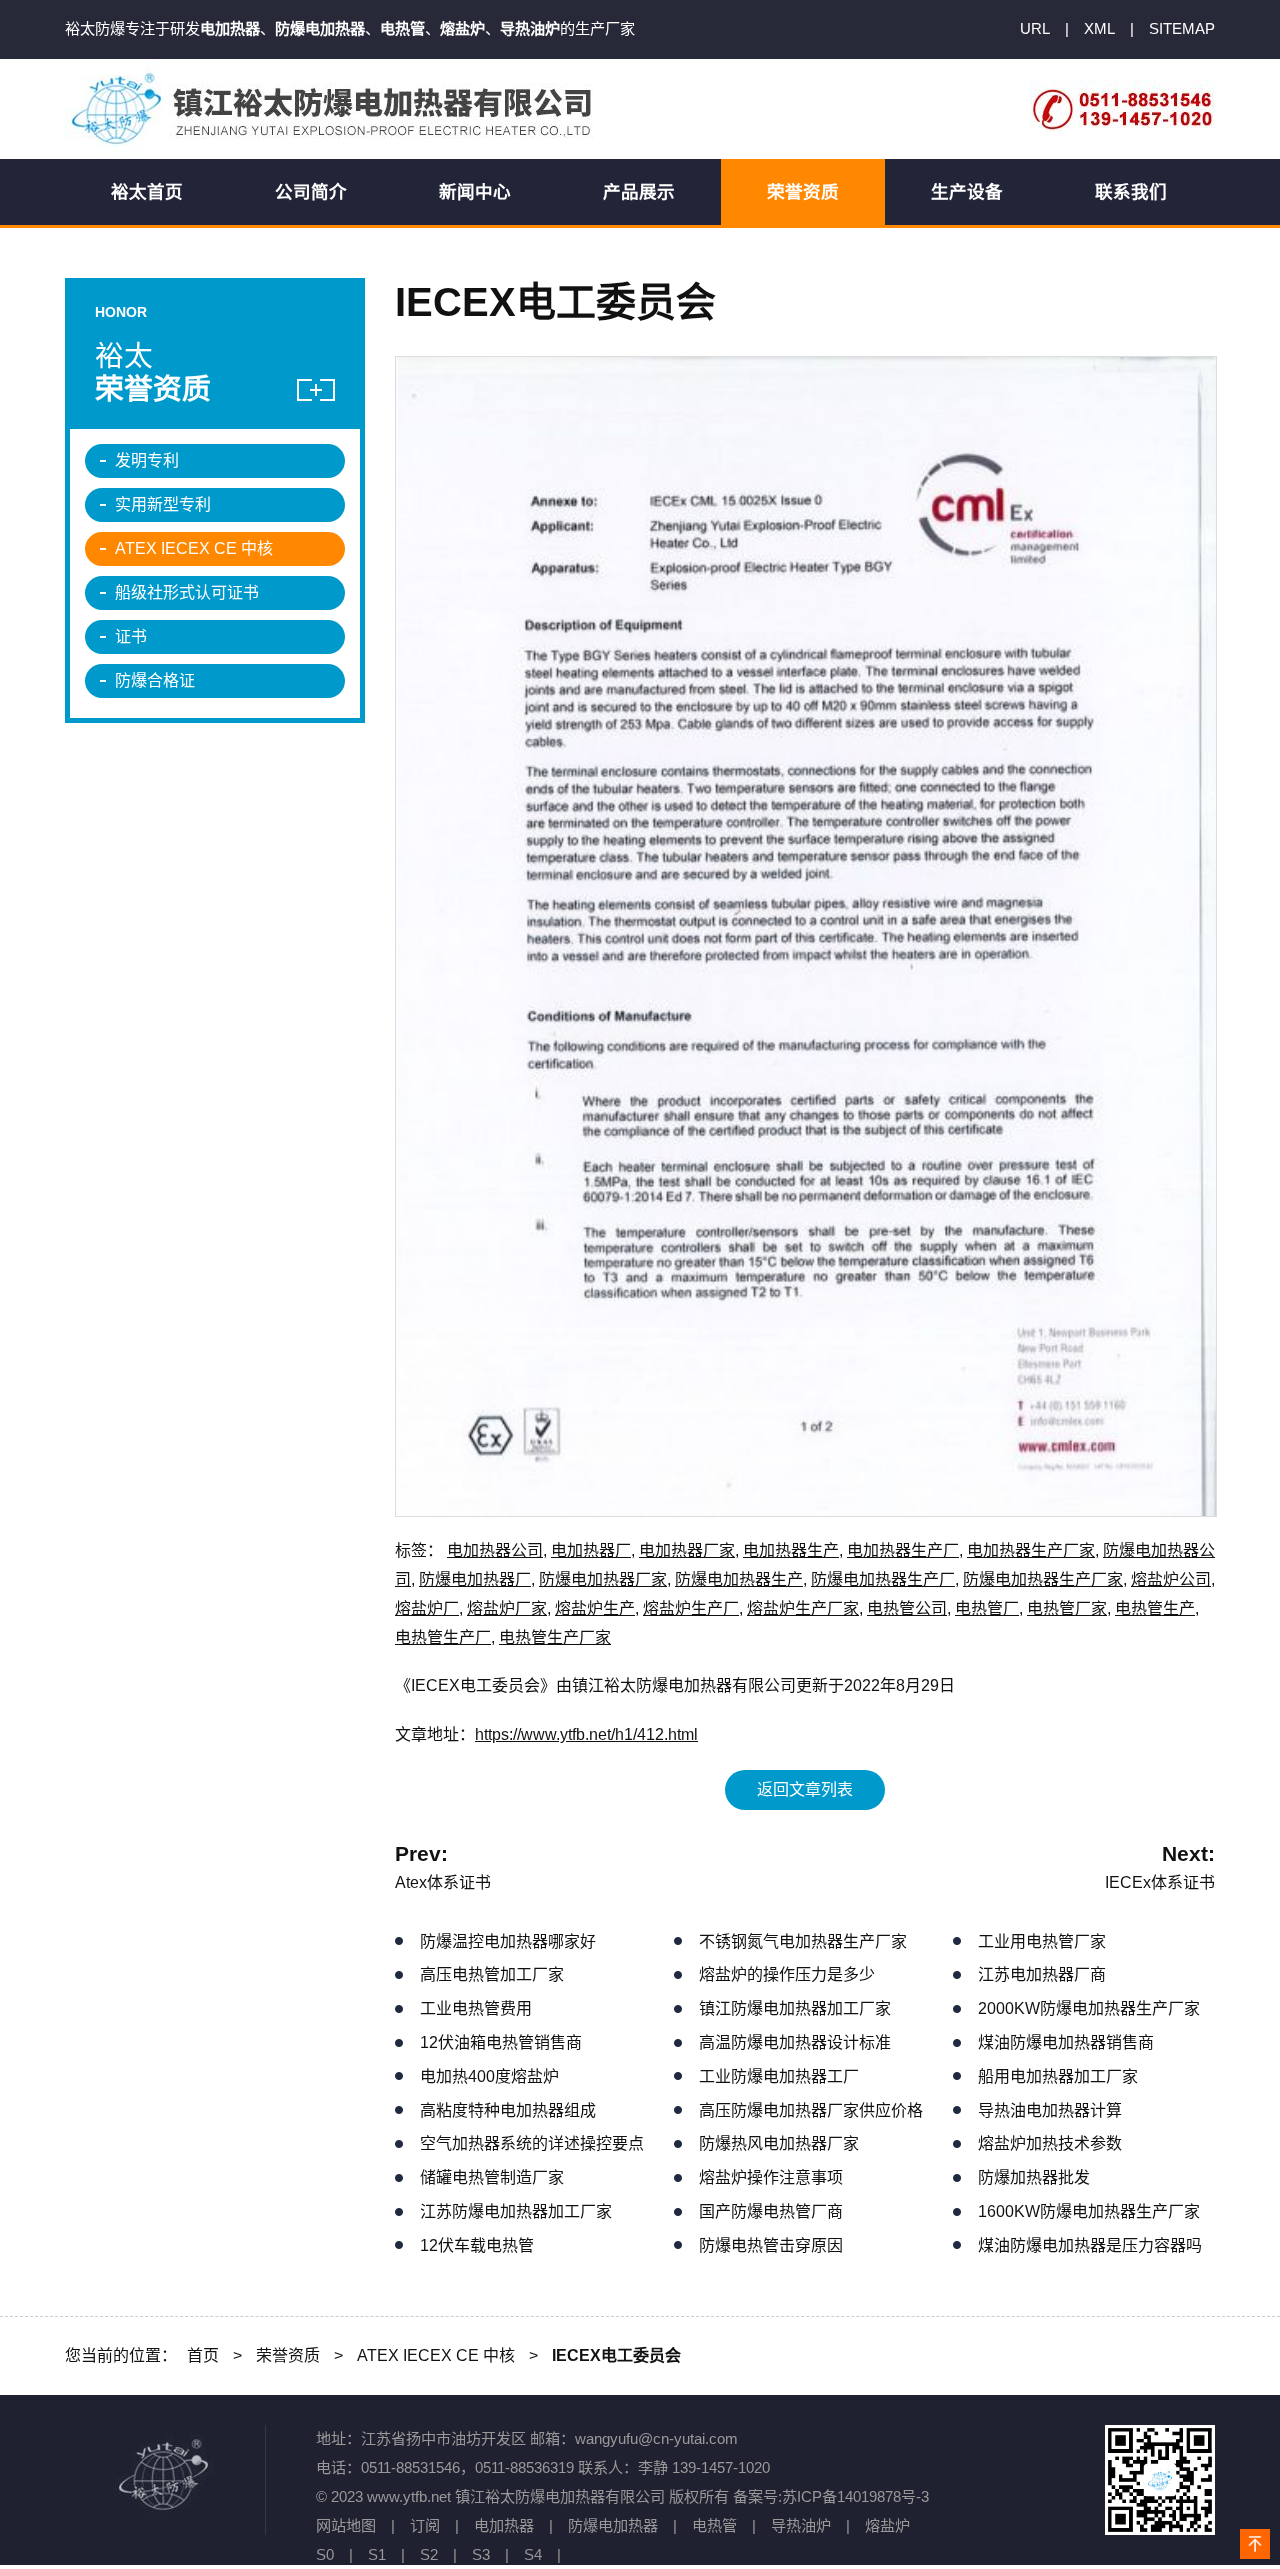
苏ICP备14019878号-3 (855, 2496)
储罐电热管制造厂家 (492, 2177)
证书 (131, 636)
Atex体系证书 (443, 1882)
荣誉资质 (803, 192)
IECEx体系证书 (1160, 1882)
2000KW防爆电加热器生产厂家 (1089, 2008)
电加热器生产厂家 (1031, 1550)
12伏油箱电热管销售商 (501, 2042)
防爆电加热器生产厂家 (1043, 1579)
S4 (533, 2554)
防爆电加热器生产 (739, 1579)
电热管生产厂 (443, 1637)
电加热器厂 (591, 1550)
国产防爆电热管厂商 (771, 2211)
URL (1035, 28)
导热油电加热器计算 (1050, 2110)
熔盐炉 (887, 2525)
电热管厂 (987, 1608)
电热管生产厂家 (555, 1637)
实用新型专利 (163, 504)
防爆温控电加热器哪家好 (508, 1941)
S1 (377, 2554)
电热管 (714, 2525)
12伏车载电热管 (477, 2245)
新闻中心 (475, 192)
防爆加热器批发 (1034, 2177)
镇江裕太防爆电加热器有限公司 (335, 109)
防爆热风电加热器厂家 (779, 2143)
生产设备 (967, 192)
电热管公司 (907, 1608)
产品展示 (639, 192)
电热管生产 (1155, 1608)
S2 (429, 2554)
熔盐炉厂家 (507, 1608)
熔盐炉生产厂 (691, 1608)
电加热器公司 (495, 1550)
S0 (325, 2554)
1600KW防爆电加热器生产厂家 (1089, 2211)
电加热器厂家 (687, 1550)
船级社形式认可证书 (187, 592)
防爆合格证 (155, 680)
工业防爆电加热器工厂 (779, 2076)
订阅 (425, 2525)
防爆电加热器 (613, 2525)
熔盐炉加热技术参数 (1050, 2143)
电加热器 (504, 2525)
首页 (203, 2355)
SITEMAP (1182, 28)
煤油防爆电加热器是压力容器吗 (1090, 2245)
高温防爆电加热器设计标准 (795, 2042)
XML (1099, 28)
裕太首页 (147, 192)
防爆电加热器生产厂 (883, 1579)
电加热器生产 (791, 1550)
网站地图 (346, 2525)
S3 (481, 2554)
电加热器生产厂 (903, 1550)
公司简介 (311, 192)
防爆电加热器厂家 (603, 1579)
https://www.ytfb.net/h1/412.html (586, 1734)
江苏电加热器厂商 (1042, 1974)
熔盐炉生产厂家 (803, 1608)
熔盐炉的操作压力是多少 (787, 1974)
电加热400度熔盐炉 (489, 2076)
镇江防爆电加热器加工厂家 (795, 2008)
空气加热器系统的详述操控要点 (532, 2143)
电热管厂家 (1067, 1608)
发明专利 (147, 460)
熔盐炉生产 (595, 1608)
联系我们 (1131, 192)
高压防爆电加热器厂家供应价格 (811, 2110)
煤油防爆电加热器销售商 (1066, 2042)
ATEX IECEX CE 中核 (194, 548)
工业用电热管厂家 (1042, 1941)
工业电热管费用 (476, 2008)
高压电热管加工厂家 (492, 1974)
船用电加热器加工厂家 (1058, 2076)
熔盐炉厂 (427, 1608)
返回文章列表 (805, 1789)
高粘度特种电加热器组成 (508, 2110)
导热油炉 (801, 2525)
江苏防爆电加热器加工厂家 (516, 2211)
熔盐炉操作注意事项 (771, 2177)
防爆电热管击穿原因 (771, 2245)
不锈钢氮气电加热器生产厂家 (803, 1941)
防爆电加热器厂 (475, 1579)
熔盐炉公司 (1171, 1579)
